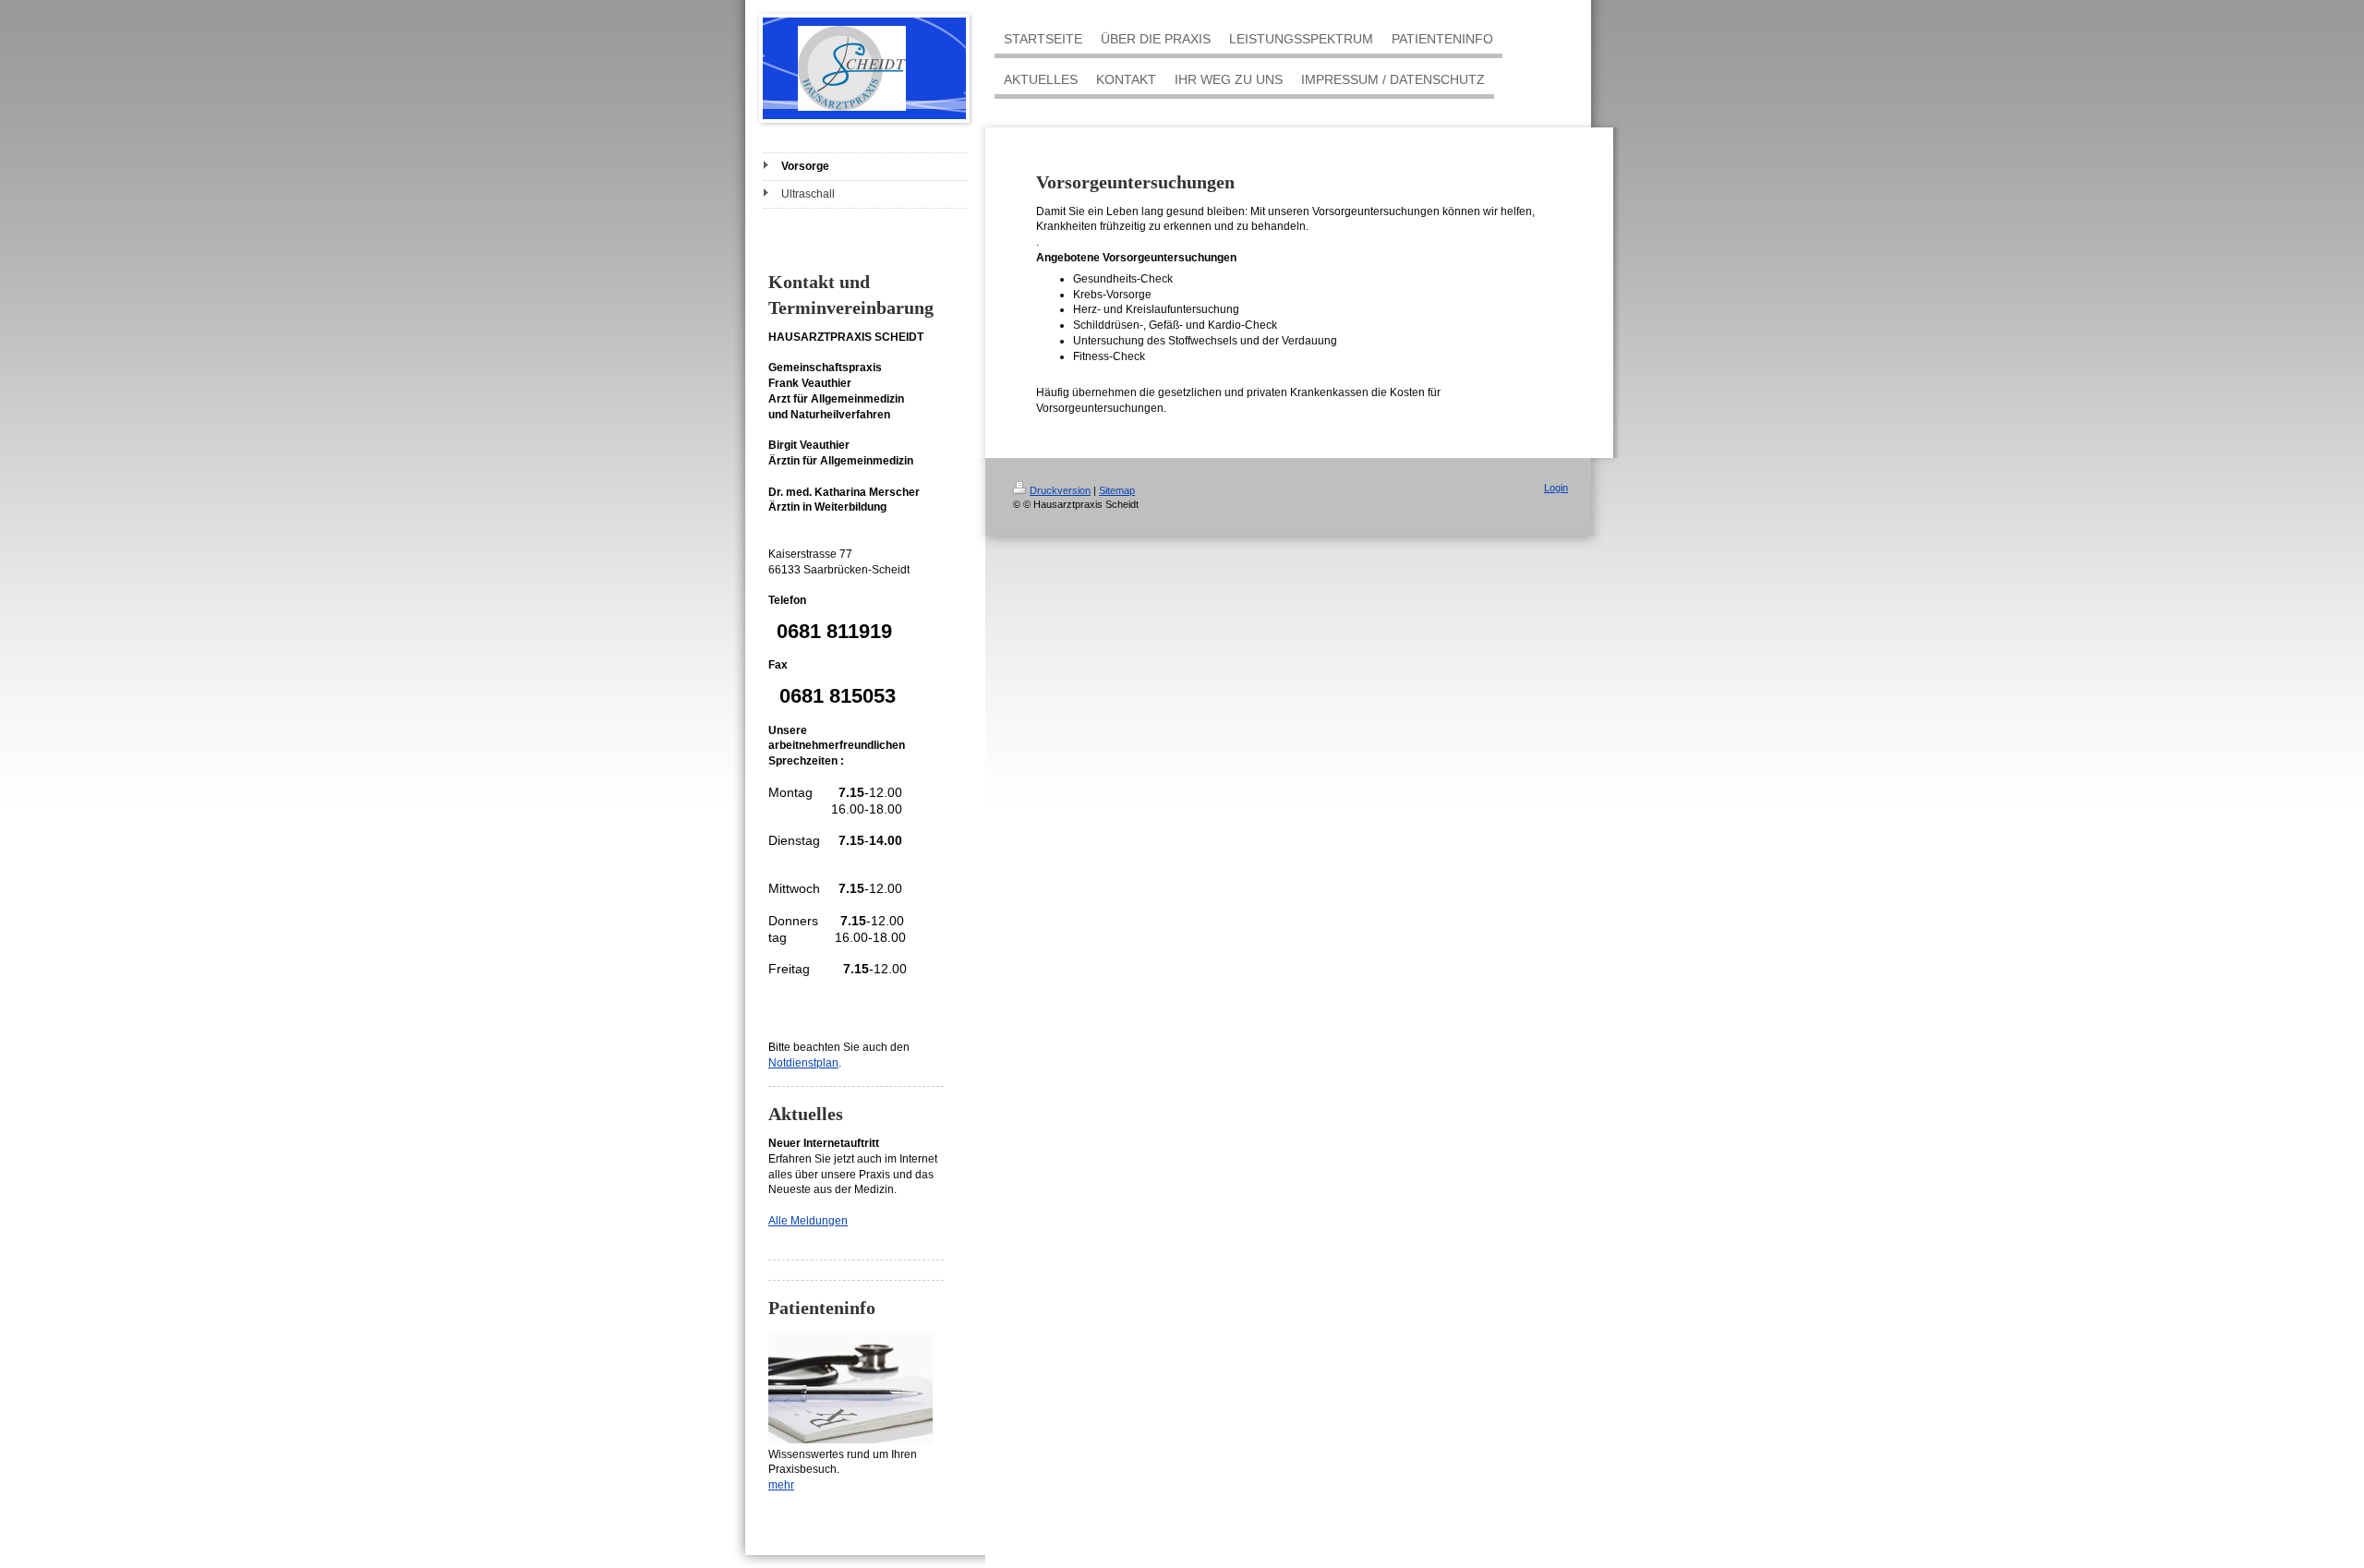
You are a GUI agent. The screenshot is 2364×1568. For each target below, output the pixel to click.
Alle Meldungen (808, 1221)
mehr (781, 1485)
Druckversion (1060, 490)
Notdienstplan (803, 1063)
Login (1556, 488)
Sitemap (1117, 490)
